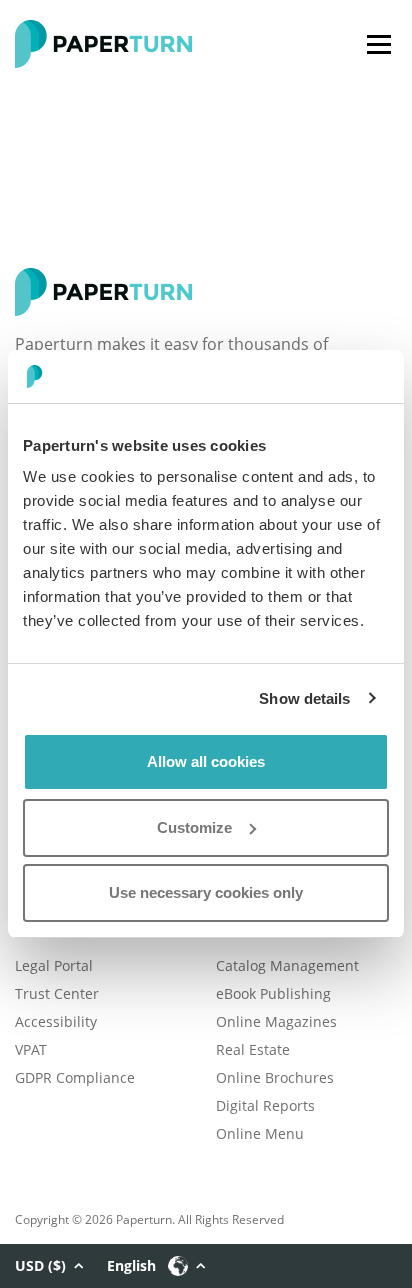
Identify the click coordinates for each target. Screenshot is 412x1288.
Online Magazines (276, 1021)
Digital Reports (265, 1105)
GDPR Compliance (75, 1077)
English (131, 1265)
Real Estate (253, 1049)
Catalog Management (287, 965)
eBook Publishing (273, 993)
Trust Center (57, 993)
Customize (194, 827)
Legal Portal (54, 965)
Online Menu (260, 1133)
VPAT (31, 1049)
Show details (304, 698)
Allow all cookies (206, 761)
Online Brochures (275, 1077)
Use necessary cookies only (206, 892)
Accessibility (56, 1021)
